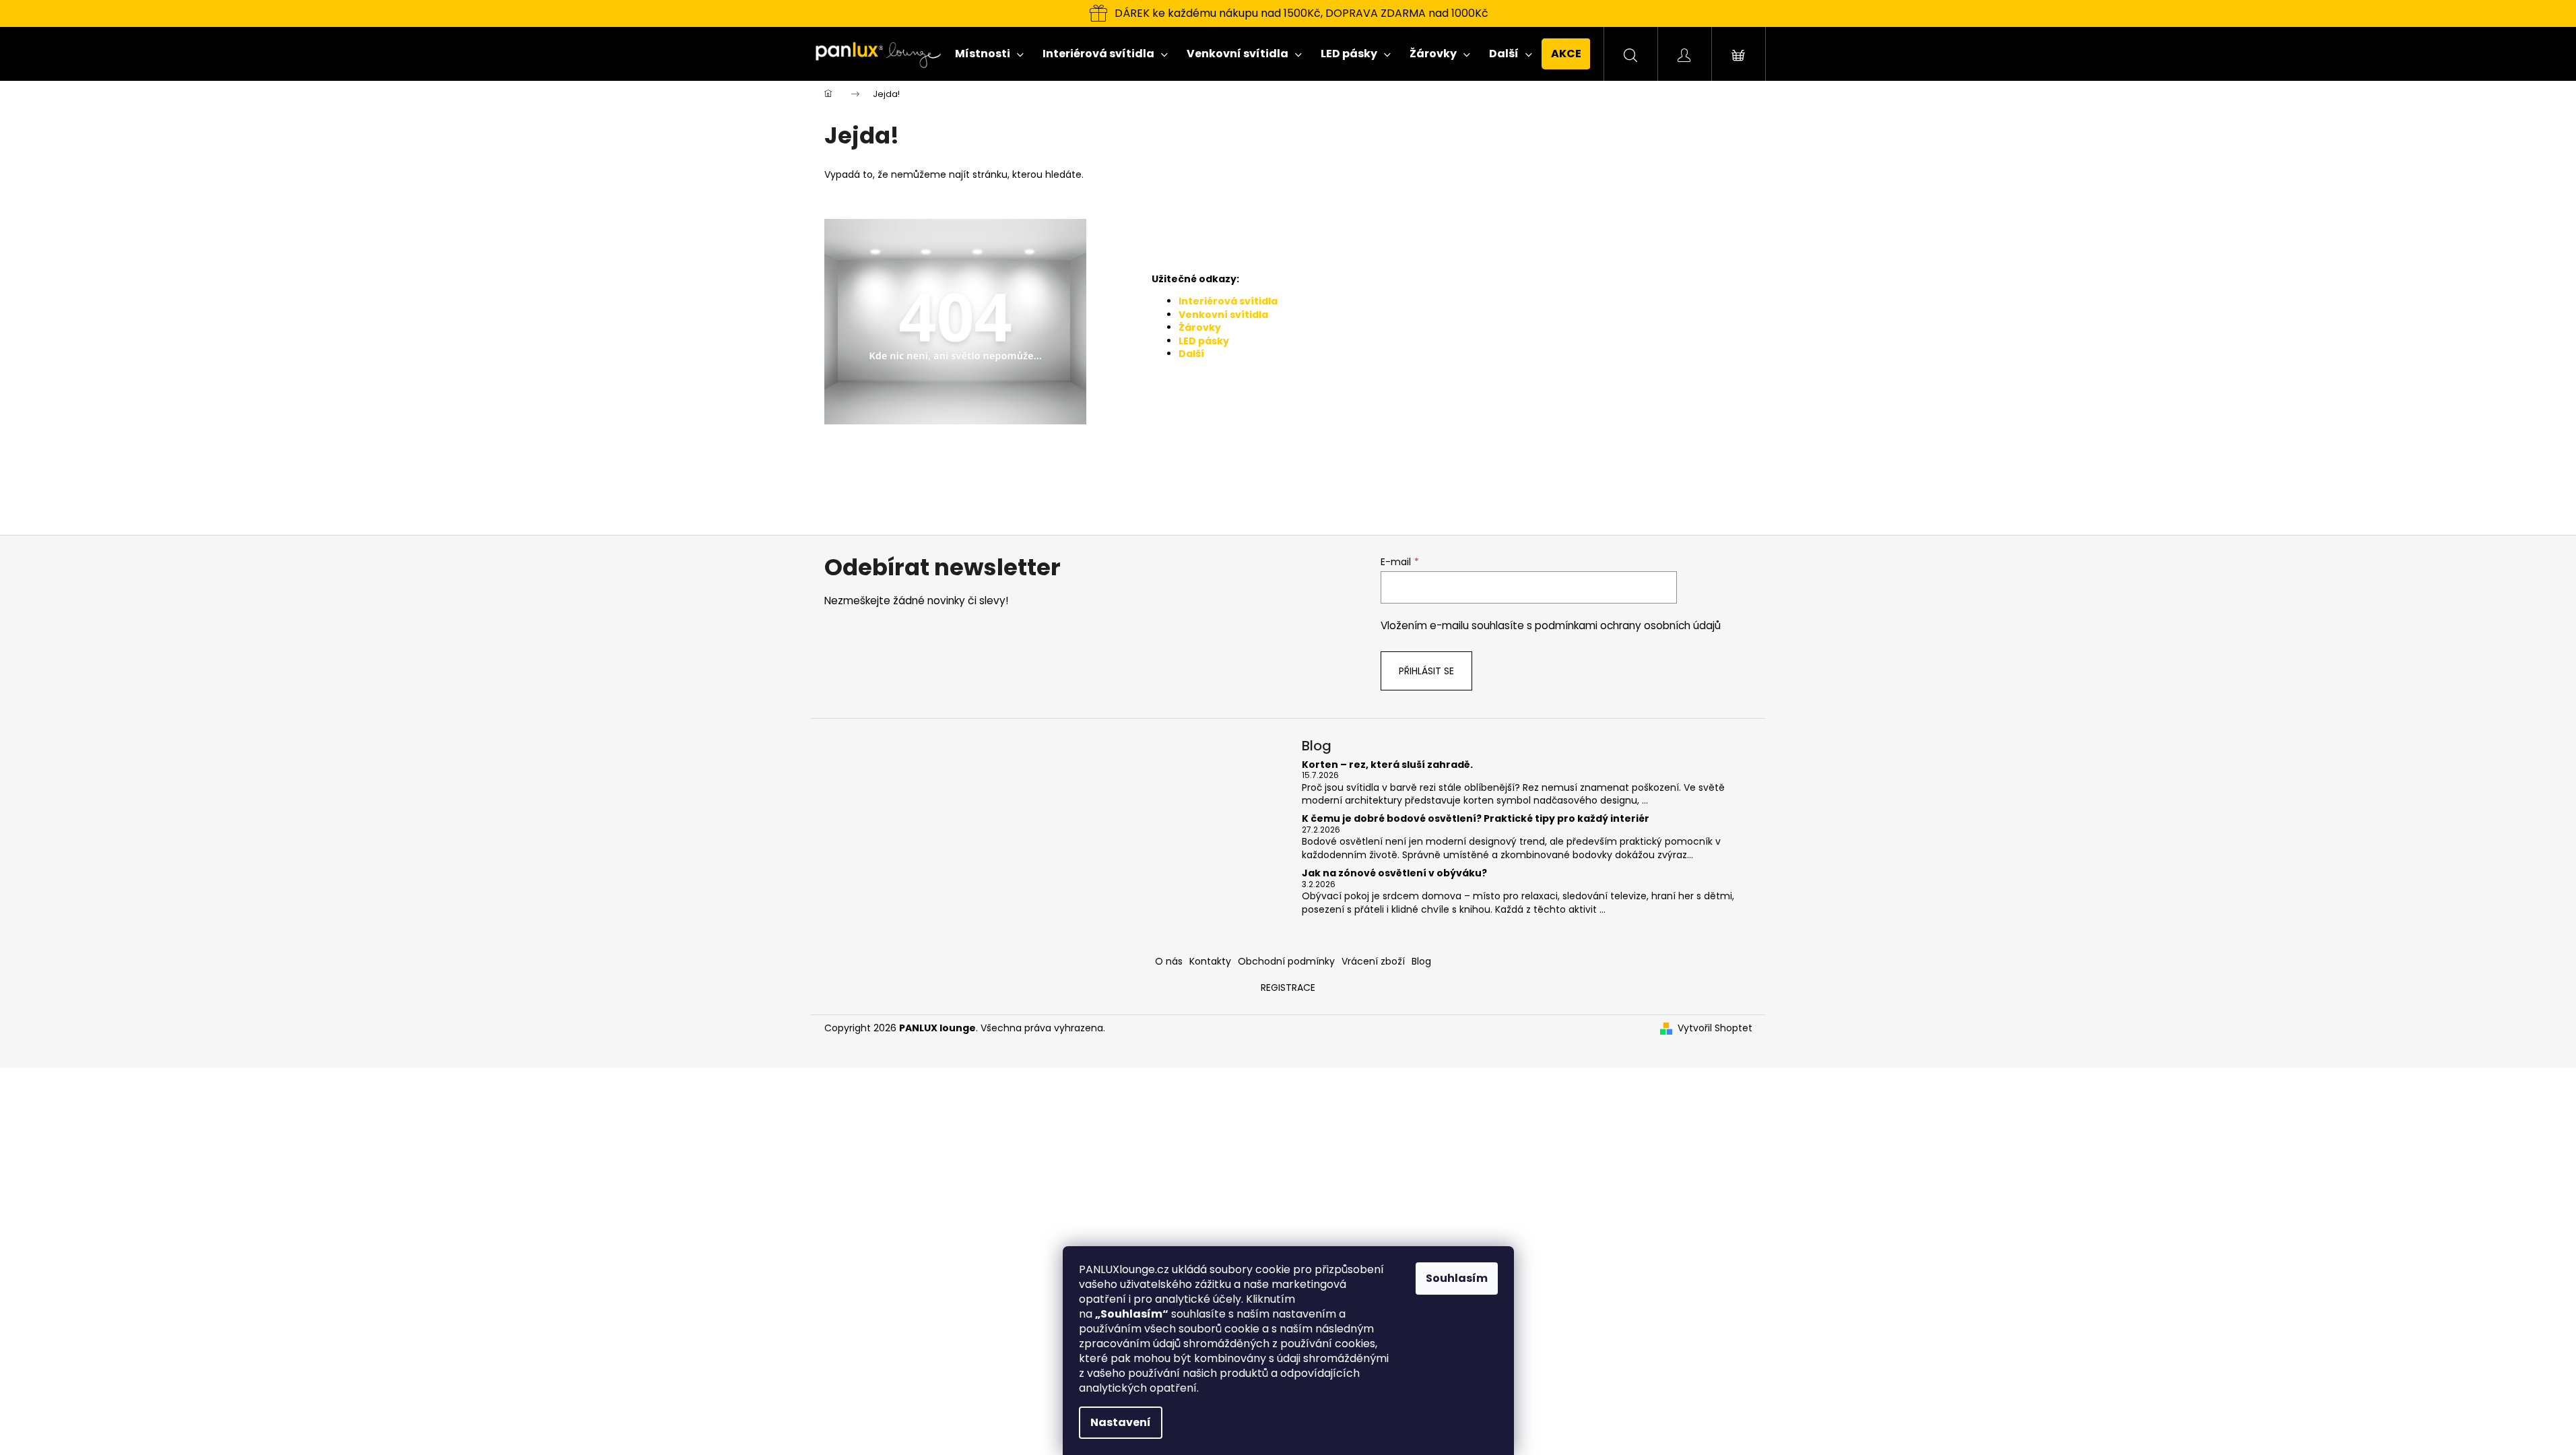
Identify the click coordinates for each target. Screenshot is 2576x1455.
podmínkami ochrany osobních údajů (1628, 625)
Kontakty (1210, 961)
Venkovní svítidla (1223, 315)
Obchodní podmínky (1286, 961)
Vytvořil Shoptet (1715, 1028)
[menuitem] (989, 54)
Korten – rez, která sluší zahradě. (1387, 765)
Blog (1421, 961)
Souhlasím (1457, 1278)
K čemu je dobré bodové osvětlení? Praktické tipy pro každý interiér (1476, 819)
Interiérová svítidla (1228, 301)
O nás (1169, 961)
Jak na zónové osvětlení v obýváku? (1394, 873)
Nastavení (1121, 1422)
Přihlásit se (1426, 671)
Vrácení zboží (1373, 961)
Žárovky (1200, 327)
